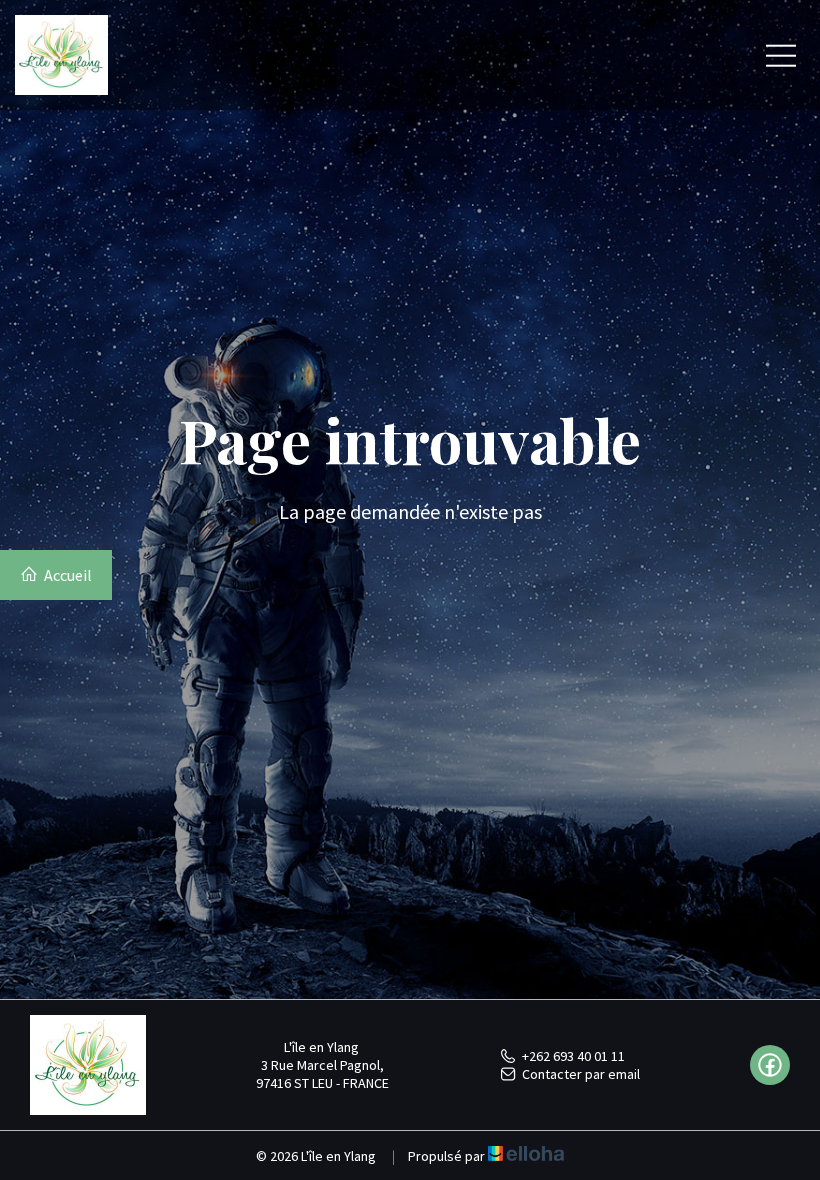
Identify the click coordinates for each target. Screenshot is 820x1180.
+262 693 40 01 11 (573, 1056)
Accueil (66, 575)
